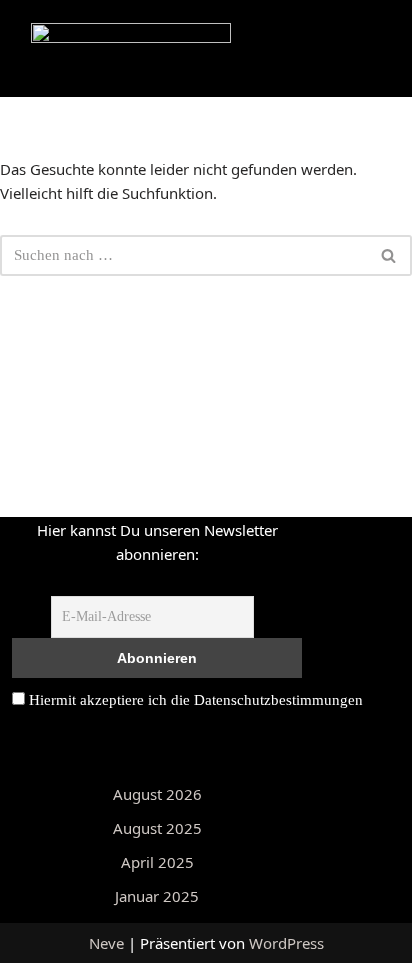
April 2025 (157, 862)
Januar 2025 (157, 896)
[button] (213, 39)
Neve (106, 943)
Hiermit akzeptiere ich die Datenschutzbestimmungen (194, 700)
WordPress (286, 943)
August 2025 (157, 828)
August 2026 (157, 794)
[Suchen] (389, 255)
